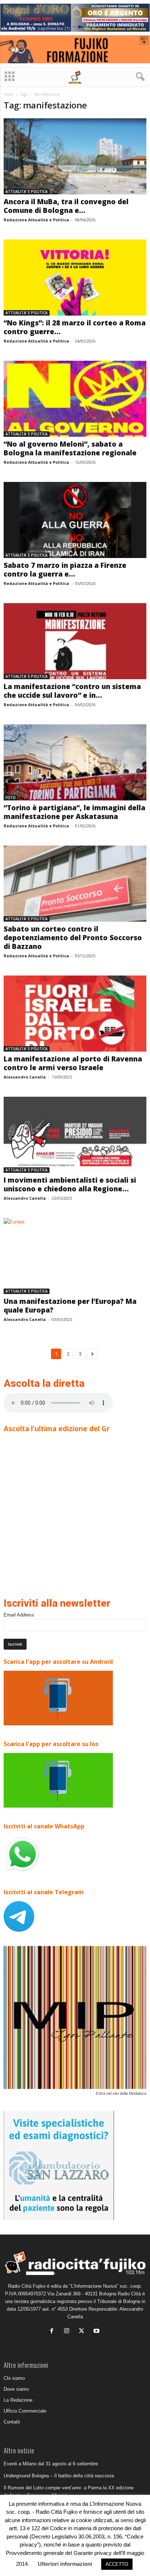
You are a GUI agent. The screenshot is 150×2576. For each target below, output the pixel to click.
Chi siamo (14, 2378)
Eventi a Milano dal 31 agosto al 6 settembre (51, 2464)
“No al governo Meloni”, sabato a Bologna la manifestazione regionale (70, 448)
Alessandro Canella (25, 1077)
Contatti (12, 2422)
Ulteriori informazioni (65, 2564)
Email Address (19, 1615)
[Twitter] (83, 2332)
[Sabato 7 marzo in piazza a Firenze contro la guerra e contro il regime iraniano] (75, 520)
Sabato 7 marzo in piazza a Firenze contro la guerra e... (65, 570)
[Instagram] (68, 2332)
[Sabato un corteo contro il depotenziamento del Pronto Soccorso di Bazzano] (75, 884)
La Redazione (18, 2400)
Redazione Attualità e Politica (36, 220)
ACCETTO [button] (117, 2564)
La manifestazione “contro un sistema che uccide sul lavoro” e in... (72, 691)
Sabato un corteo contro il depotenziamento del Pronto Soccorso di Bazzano (73, 938)
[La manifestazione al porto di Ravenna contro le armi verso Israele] (75, 1014)
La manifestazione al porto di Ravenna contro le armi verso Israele (73, 1063)
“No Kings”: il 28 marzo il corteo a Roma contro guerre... (75, 327)
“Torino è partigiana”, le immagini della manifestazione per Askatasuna (74, 812)
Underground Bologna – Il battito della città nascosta (59, 2476)
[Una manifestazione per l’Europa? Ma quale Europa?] (75, 1256)
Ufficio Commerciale (25, 2411)
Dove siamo (16, 2389)
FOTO (11, 798)
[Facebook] (53, 2332)
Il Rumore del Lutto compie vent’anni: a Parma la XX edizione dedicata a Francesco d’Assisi (69, 2492)
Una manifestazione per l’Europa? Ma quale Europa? (70, 1306)
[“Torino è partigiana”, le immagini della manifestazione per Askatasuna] (75, 762)
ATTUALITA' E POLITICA (27, 191)
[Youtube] (97, 2332)
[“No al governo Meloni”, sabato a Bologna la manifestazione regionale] (75, 399)
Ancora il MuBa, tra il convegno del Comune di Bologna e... (66, 206)
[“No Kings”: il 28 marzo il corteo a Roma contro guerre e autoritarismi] (75, 278)
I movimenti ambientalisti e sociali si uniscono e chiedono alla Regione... (70, 1184)
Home (9, 94)
